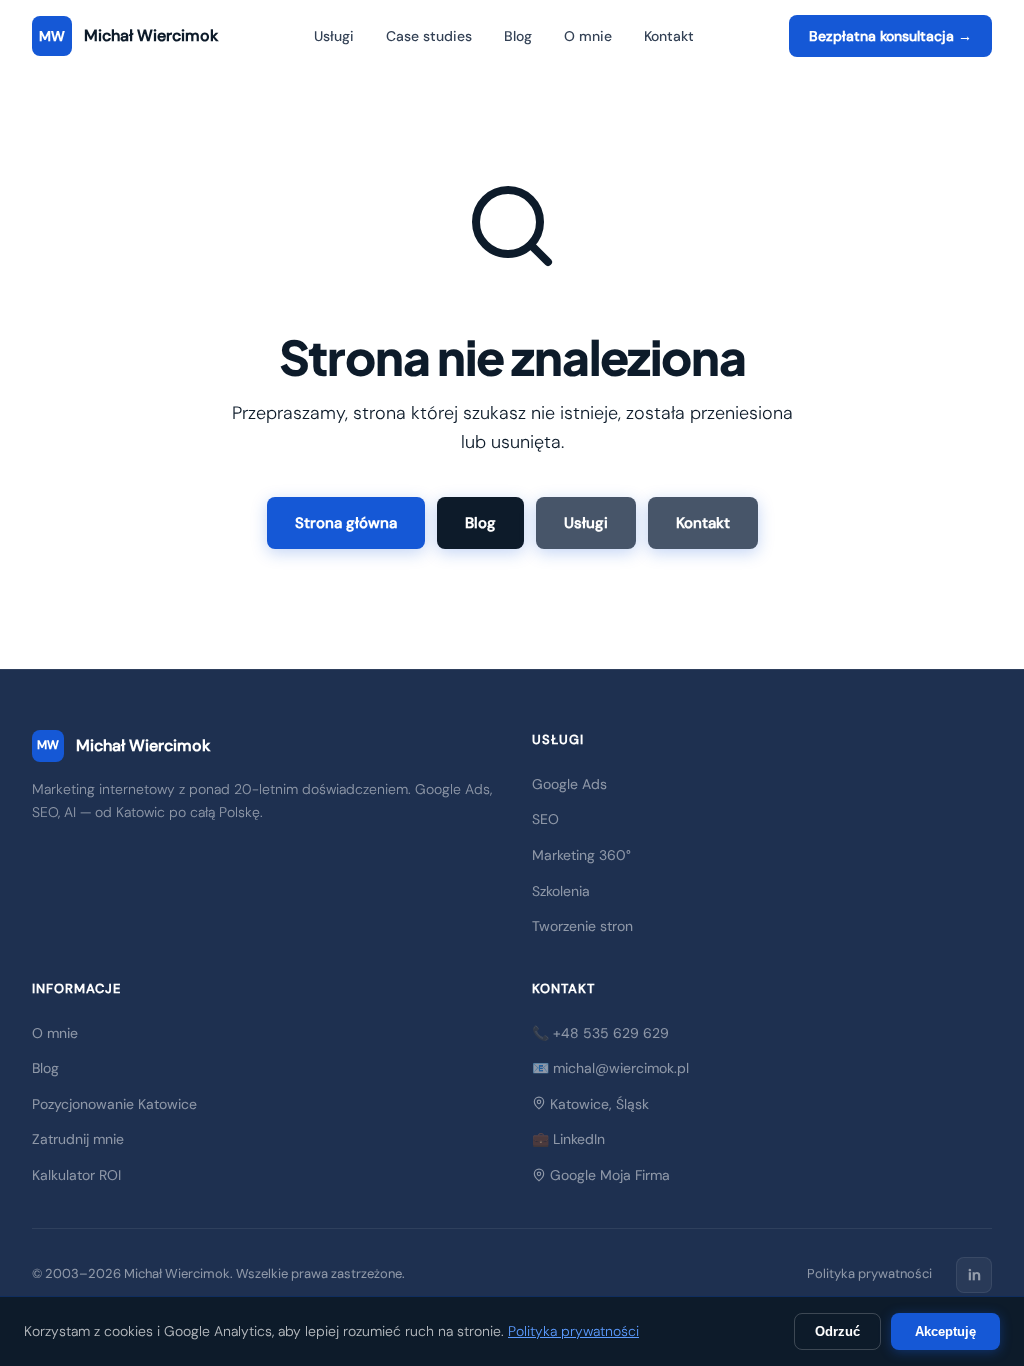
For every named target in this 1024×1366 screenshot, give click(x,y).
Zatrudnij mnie (78, 1139)
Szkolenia (561, 891)
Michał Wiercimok (123, 745)
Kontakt (669, 36)
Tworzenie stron (582, 926)
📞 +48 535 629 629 (600, 1033)
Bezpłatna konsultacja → (890, 36)
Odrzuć (837, 1331)
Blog (518, 36)
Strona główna (346, 523)
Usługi (334, 36)
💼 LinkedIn (568, 1139)
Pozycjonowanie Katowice (114, 1104)
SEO (545, 819)
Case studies (429, 36)
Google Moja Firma (608, 1175)
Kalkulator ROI (76, 1175)
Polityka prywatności (869, 1273)
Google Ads (569, 784)
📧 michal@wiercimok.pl (610, 1068)
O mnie (588, 36)
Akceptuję (945, 1331)
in (974, 1275)
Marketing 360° (581, 855)
